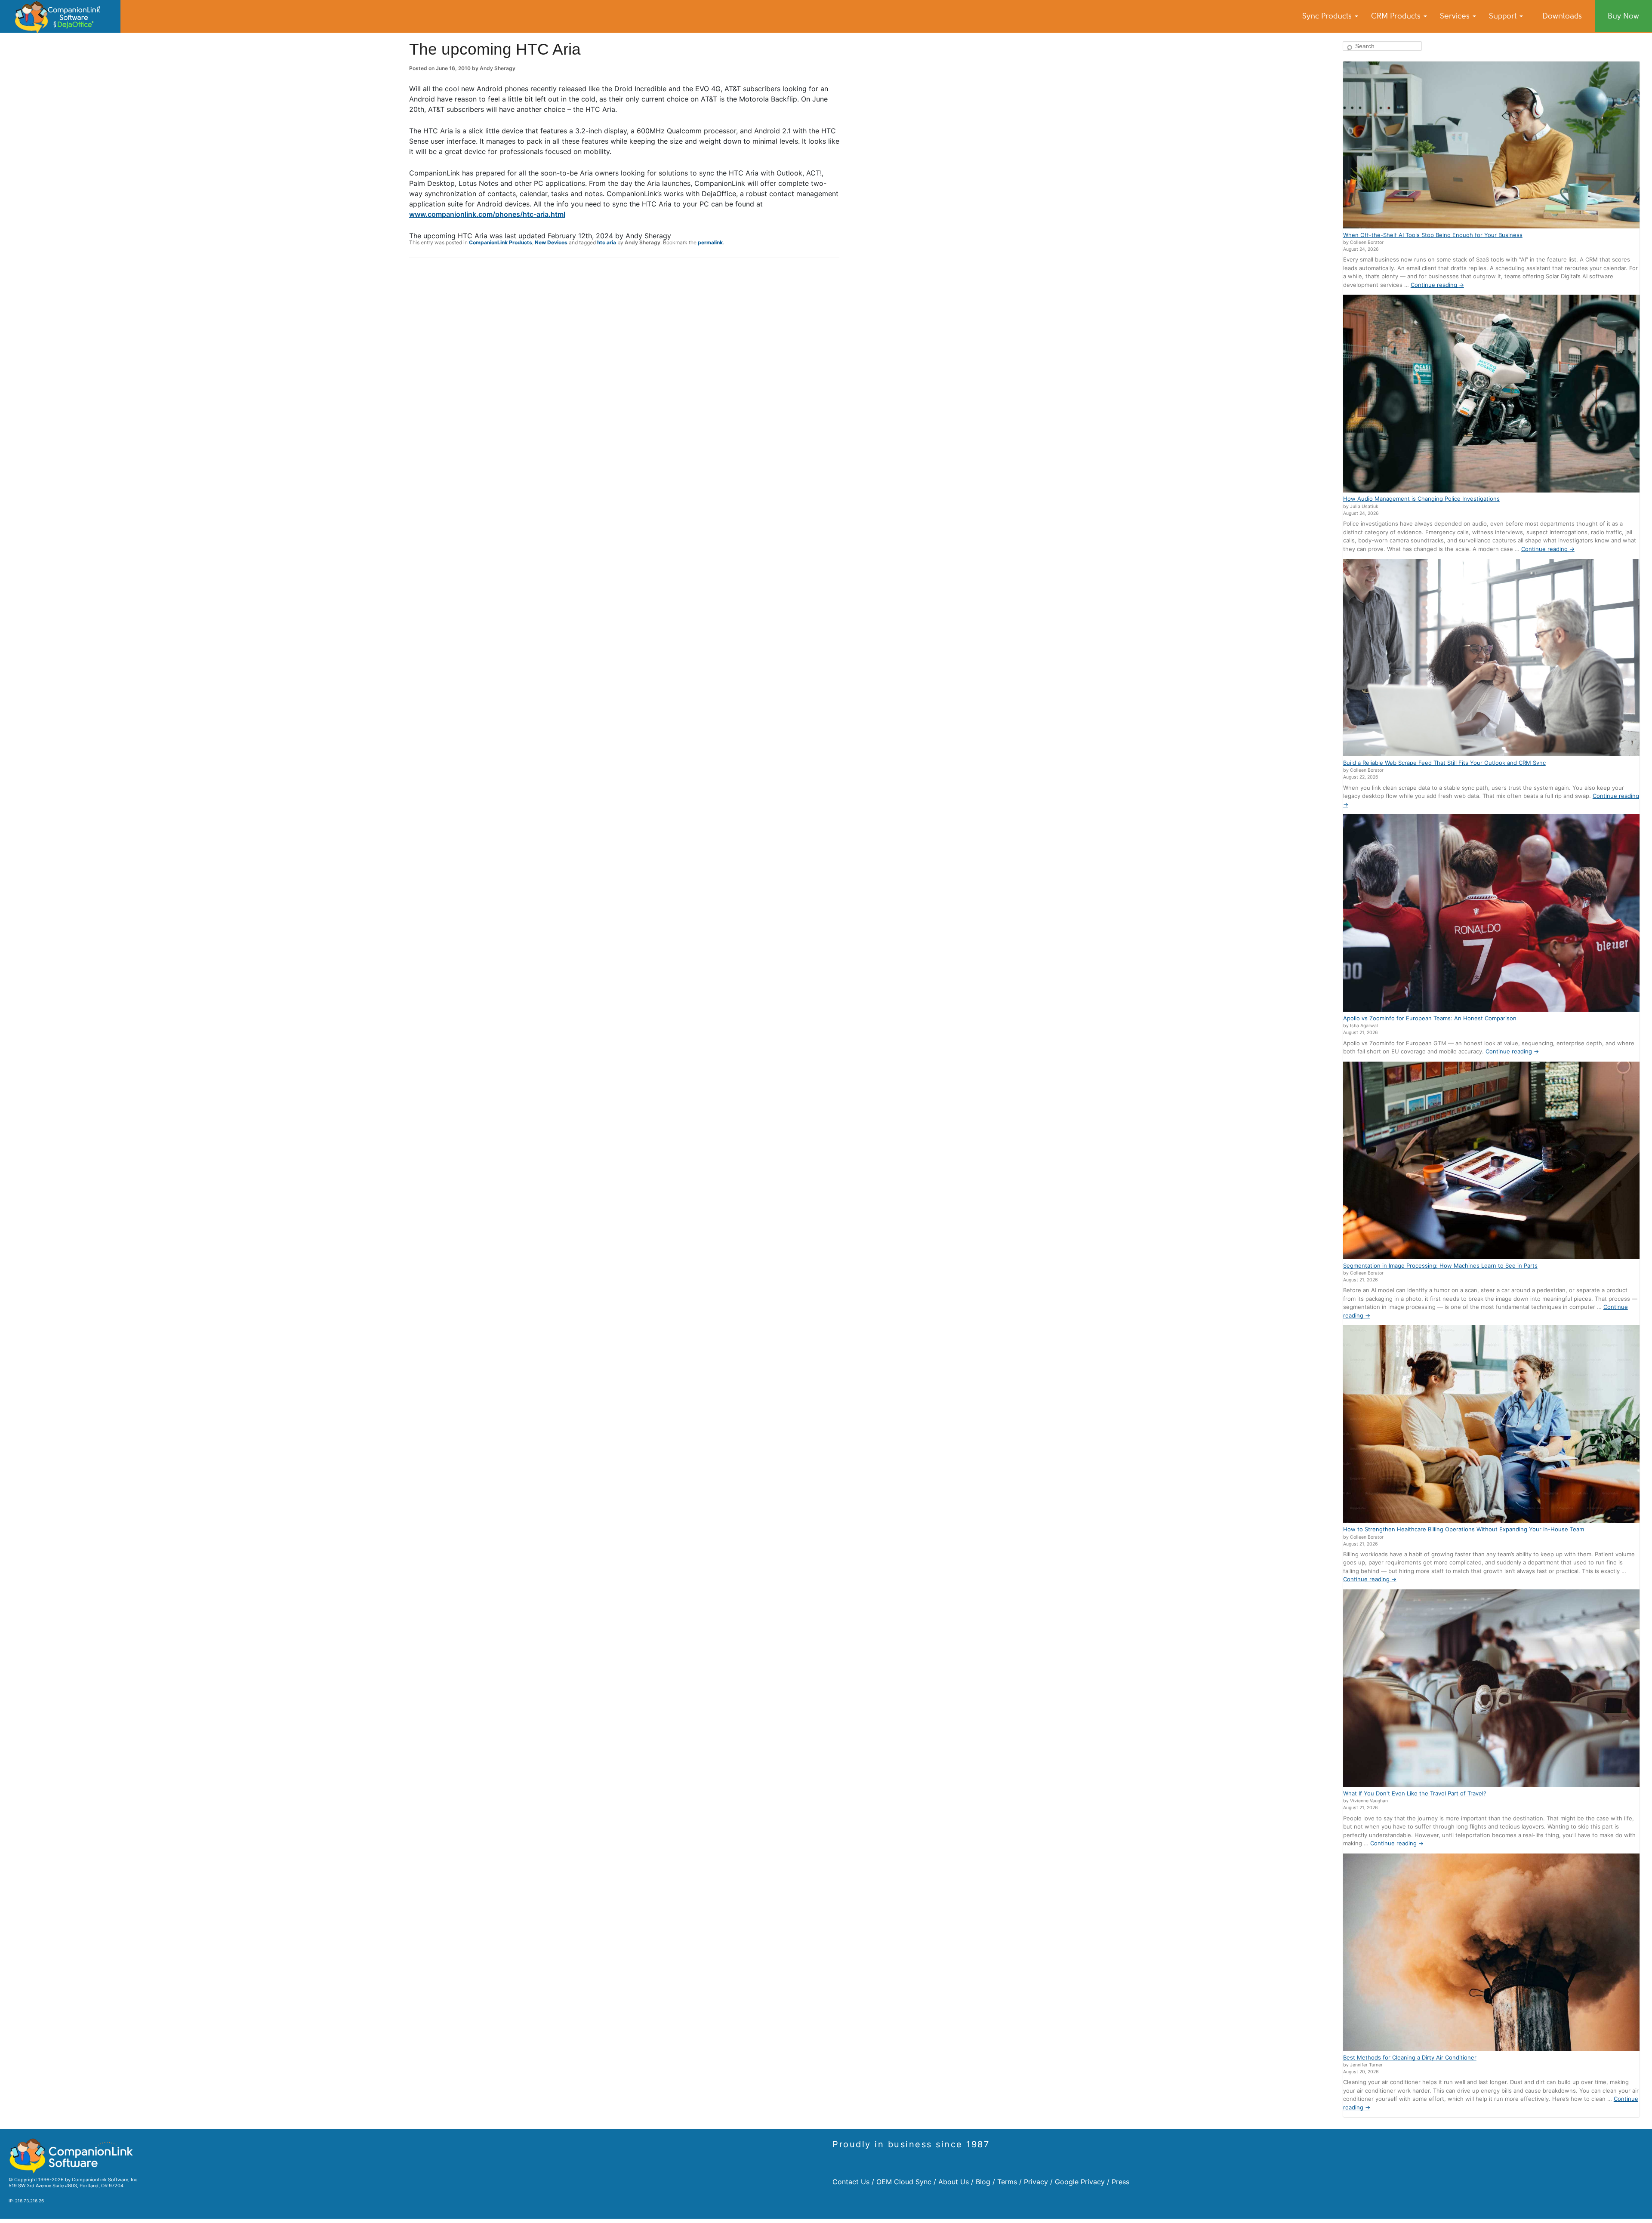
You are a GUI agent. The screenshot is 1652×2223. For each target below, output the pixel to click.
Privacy (1036, 2182)
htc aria (607, 242)
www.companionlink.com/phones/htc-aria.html (487, 214)
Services (1456, 16)
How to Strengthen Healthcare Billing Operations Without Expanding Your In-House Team (1464, 1529)
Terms (1007, 2182)
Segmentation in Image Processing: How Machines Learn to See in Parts (1440, 1265)
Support (1504, 16)
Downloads (1562, 16)
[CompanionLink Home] (60, 16)
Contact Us (851, 2182)
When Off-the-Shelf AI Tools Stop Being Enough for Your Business (1433, 235)
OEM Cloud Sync (904, 2182)
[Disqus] (624, 377)
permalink (710, 242)
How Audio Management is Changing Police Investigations (1421, 499)
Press (1120, 2182)
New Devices (551, 242)
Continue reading (1437, 285)
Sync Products (1328, 16)
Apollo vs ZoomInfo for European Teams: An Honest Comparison (1430, 1018)
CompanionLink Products (501, 242)
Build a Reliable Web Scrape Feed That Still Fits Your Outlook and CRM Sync (1444, 763)
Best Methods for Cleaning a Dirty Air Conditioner (1410, 2057)
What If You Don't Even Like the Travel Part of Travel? (1415, 1793)
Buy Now (1623, 16)
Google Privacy (1080, 2182)
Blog (983, 2182)
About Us (954, 2182)
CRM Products (1397, 16)
